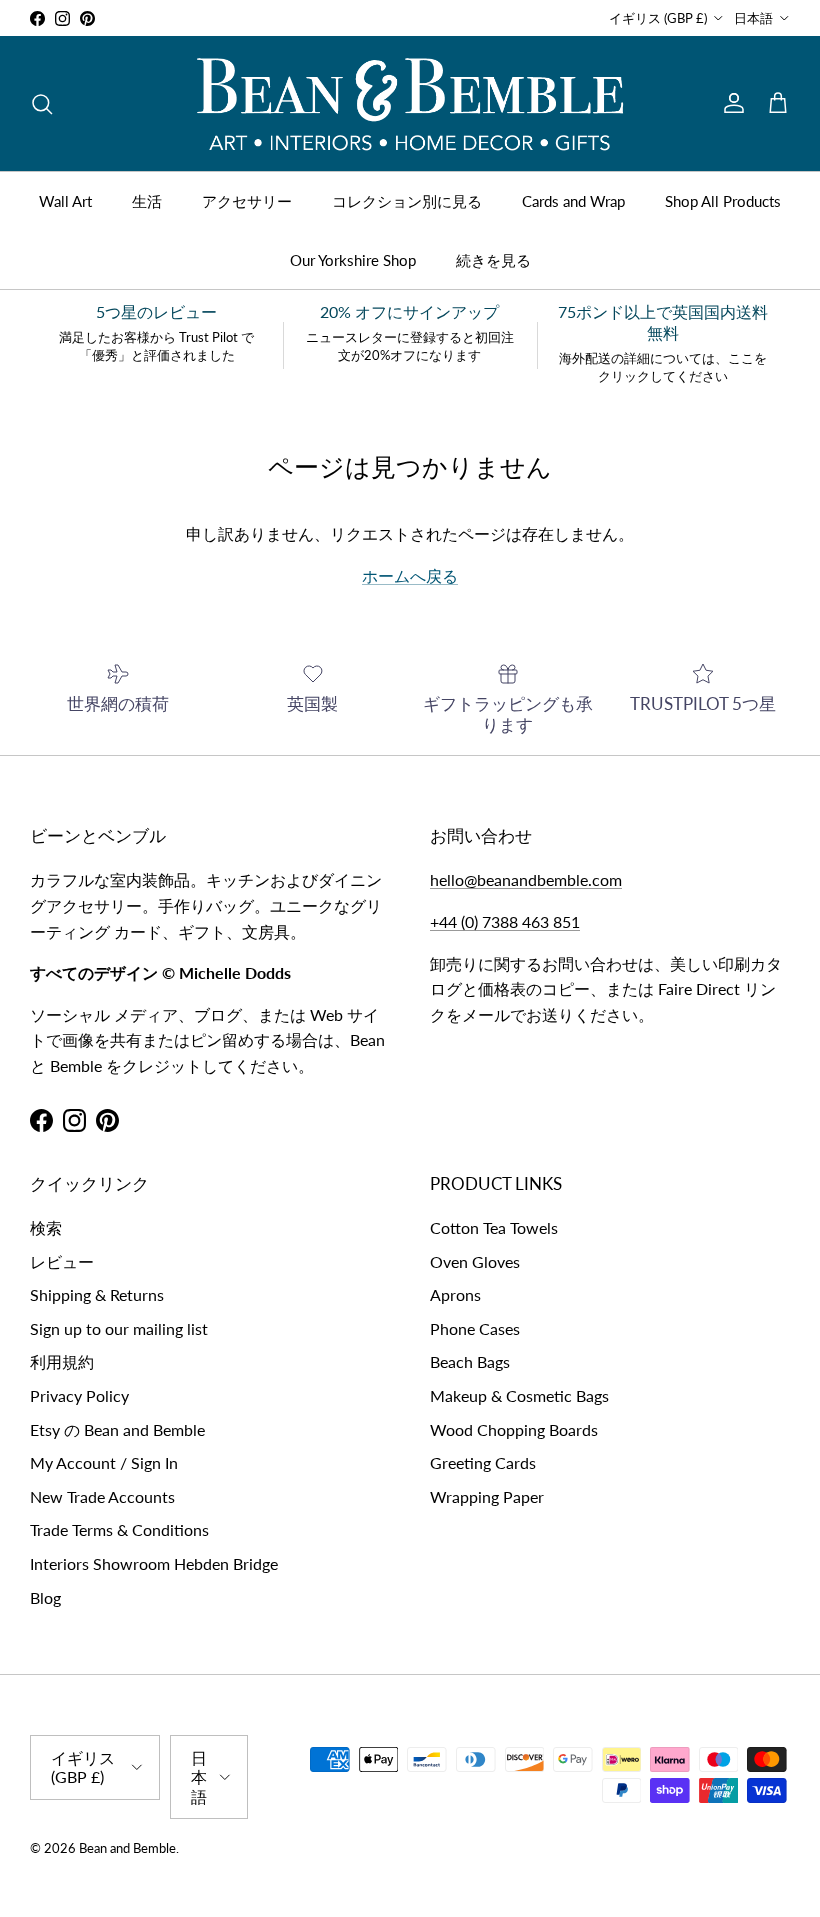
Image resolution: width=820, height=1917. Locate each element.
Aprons (455, 1294)
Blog (45, 1597)
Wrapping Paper (487, 1496)
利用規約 (62, 1361)
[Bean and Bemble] (410, 103)
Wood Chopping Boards (514, 1429)
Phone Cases (475, 1328)
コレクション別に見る (407, 201)
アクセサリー (247, 201)
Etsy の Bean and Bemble (117, 1429)
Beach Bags (470, 1361)
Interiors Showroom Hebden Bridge (154, 1563)
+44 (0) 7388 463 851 (505, 921)
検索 (46, 1227)
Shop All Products (723, 201)
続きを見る (493, 260)
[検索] (42, 104)
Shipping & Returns (97, 1294)
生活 (147, 201)
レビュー (62, 1261)
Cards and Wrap (573, 201)
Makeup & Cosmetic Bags (519, 1395)
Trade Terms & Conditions (119, 1529)
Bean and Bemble (127, 1848)
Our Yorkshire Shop (353, 260)
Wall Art (65, 201)
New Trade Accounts (102, 1496)
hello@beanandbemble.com (526, 879)
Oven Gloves (475, 1261)
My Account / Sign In (104, 1462)
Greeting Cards (483, 1462)
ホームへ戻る (410, 575)
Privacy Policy (79, 1395)
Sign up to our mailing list (119, 1328)
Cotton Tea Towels (494, 1227)
